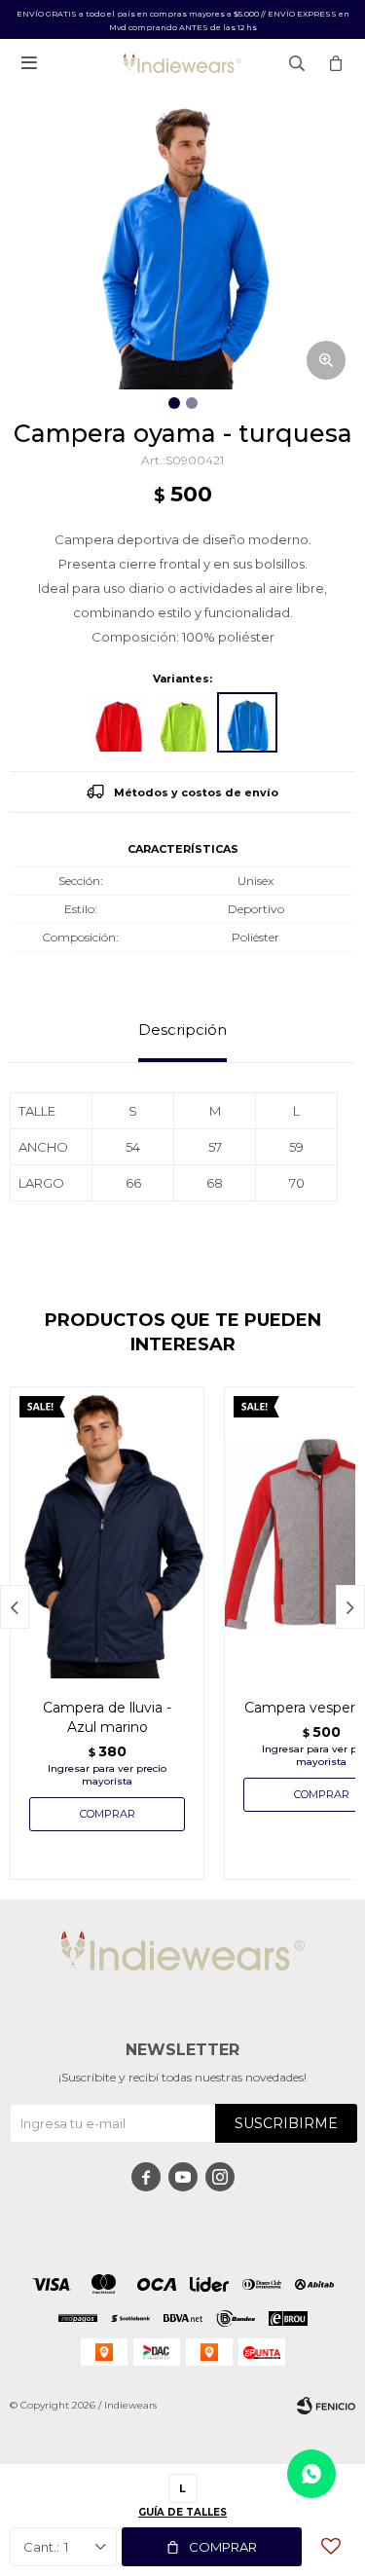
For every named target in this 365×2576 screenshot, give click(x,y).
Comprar (223, 2547)
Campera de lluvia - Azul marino (107, 1717)
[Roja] (119, 722)
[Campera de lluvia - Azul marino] (107, 1532)
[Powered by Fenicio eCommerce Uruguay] (326, 2406)
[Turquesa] (247, 722)
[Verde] (183, 722)
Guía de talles (182, 2512)
